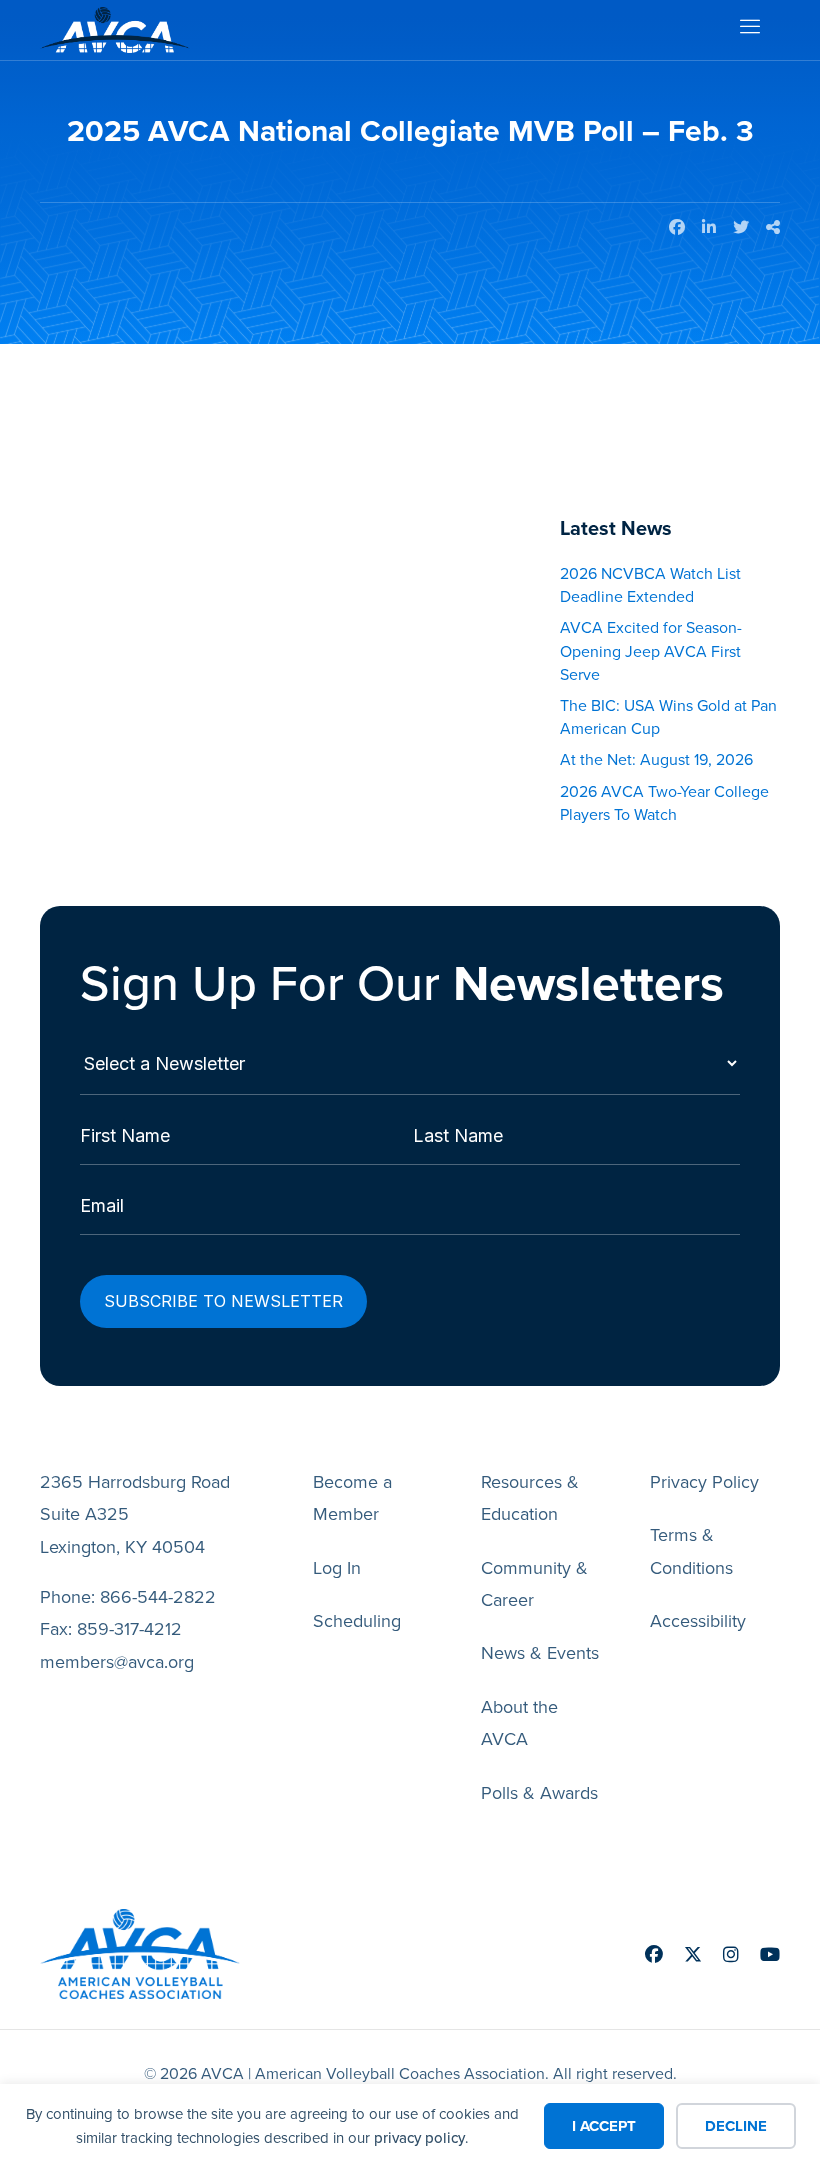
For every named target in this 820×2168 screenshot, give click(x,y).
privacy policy (419, 2138)
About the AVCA (519, 1723)
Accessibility (698, 1621)
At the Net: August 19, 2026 (656, 759)
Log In (337, 1568)
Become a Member (352, 1498)
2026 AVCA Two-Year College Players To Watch (664, 803)
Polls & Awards (539, 1793)
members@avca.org (117, 1662)
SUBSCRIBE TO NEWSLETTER (223, 1301)
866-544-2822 (158, 1597)
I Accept (604, 2126)
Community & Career (534, 1584)
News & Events (540, 1653)
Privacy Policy (704, 1482)
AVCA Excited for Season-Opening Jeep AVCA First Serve (651, 650)
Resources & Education (530, 1498)
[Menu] (749, 30)
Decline (736, 2126)
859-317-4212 (129, 1629)
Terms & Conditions (691, 1551)
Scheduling (357, 1621)
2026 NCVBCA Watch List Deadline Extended (650, 585)
